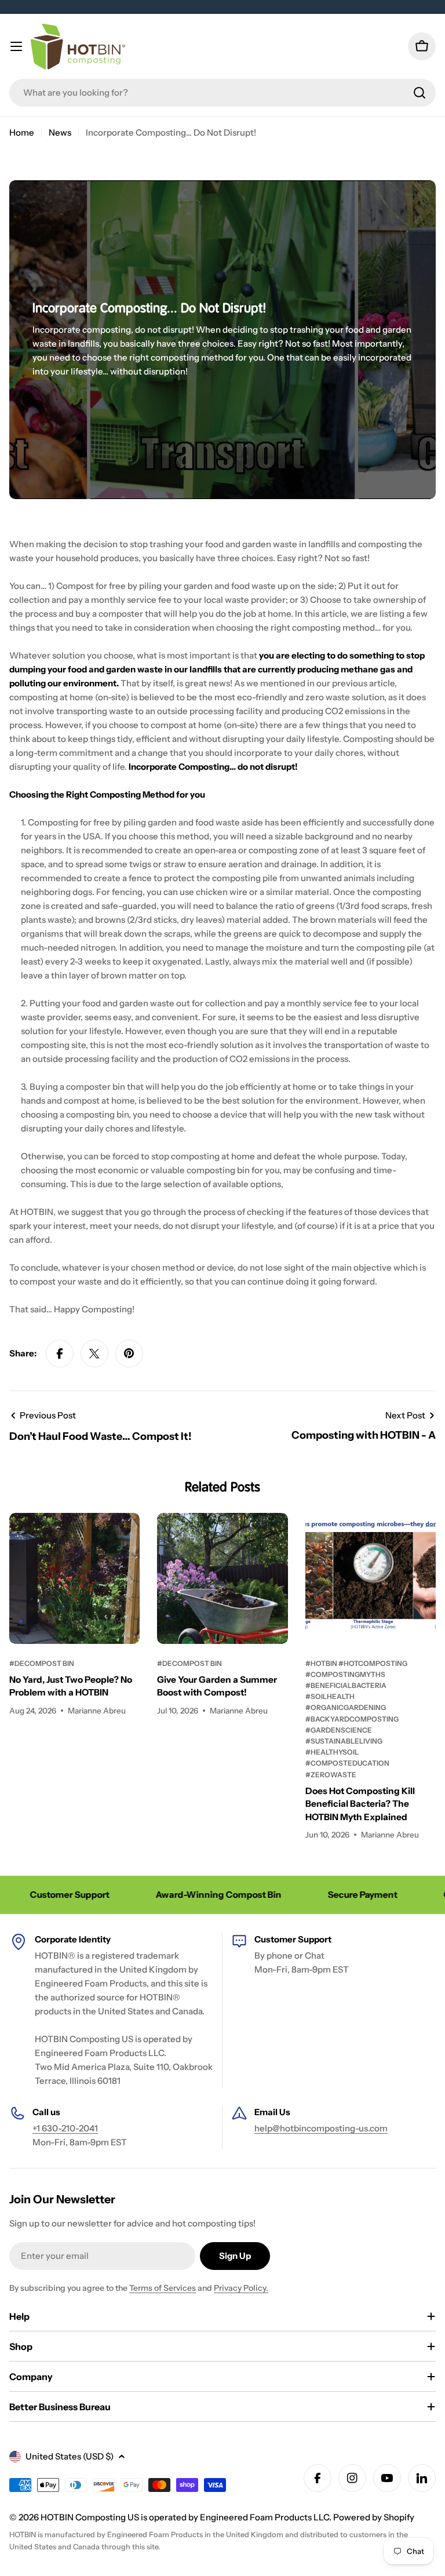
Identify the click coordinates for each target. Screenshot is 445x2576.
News (60, 132)
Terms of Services (163, 2288)
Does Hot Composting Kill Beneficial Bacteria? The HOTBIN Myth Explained (360, 1804)
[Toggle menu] (16, 46)
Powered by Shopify (374, 2517)
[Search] (420, 93)
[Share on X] (94, 1354)
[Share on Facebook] (60, 1354)
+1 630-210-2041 (65, 2128)
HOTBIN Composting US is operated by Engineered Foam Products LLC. (187, 2517)
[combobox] (222, 93)
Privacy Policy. (241, 2288)
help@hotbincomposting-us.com (321, 2128)
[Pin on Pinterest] (129, 1354)
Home (22, 132)
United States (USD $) (70, 2456)
